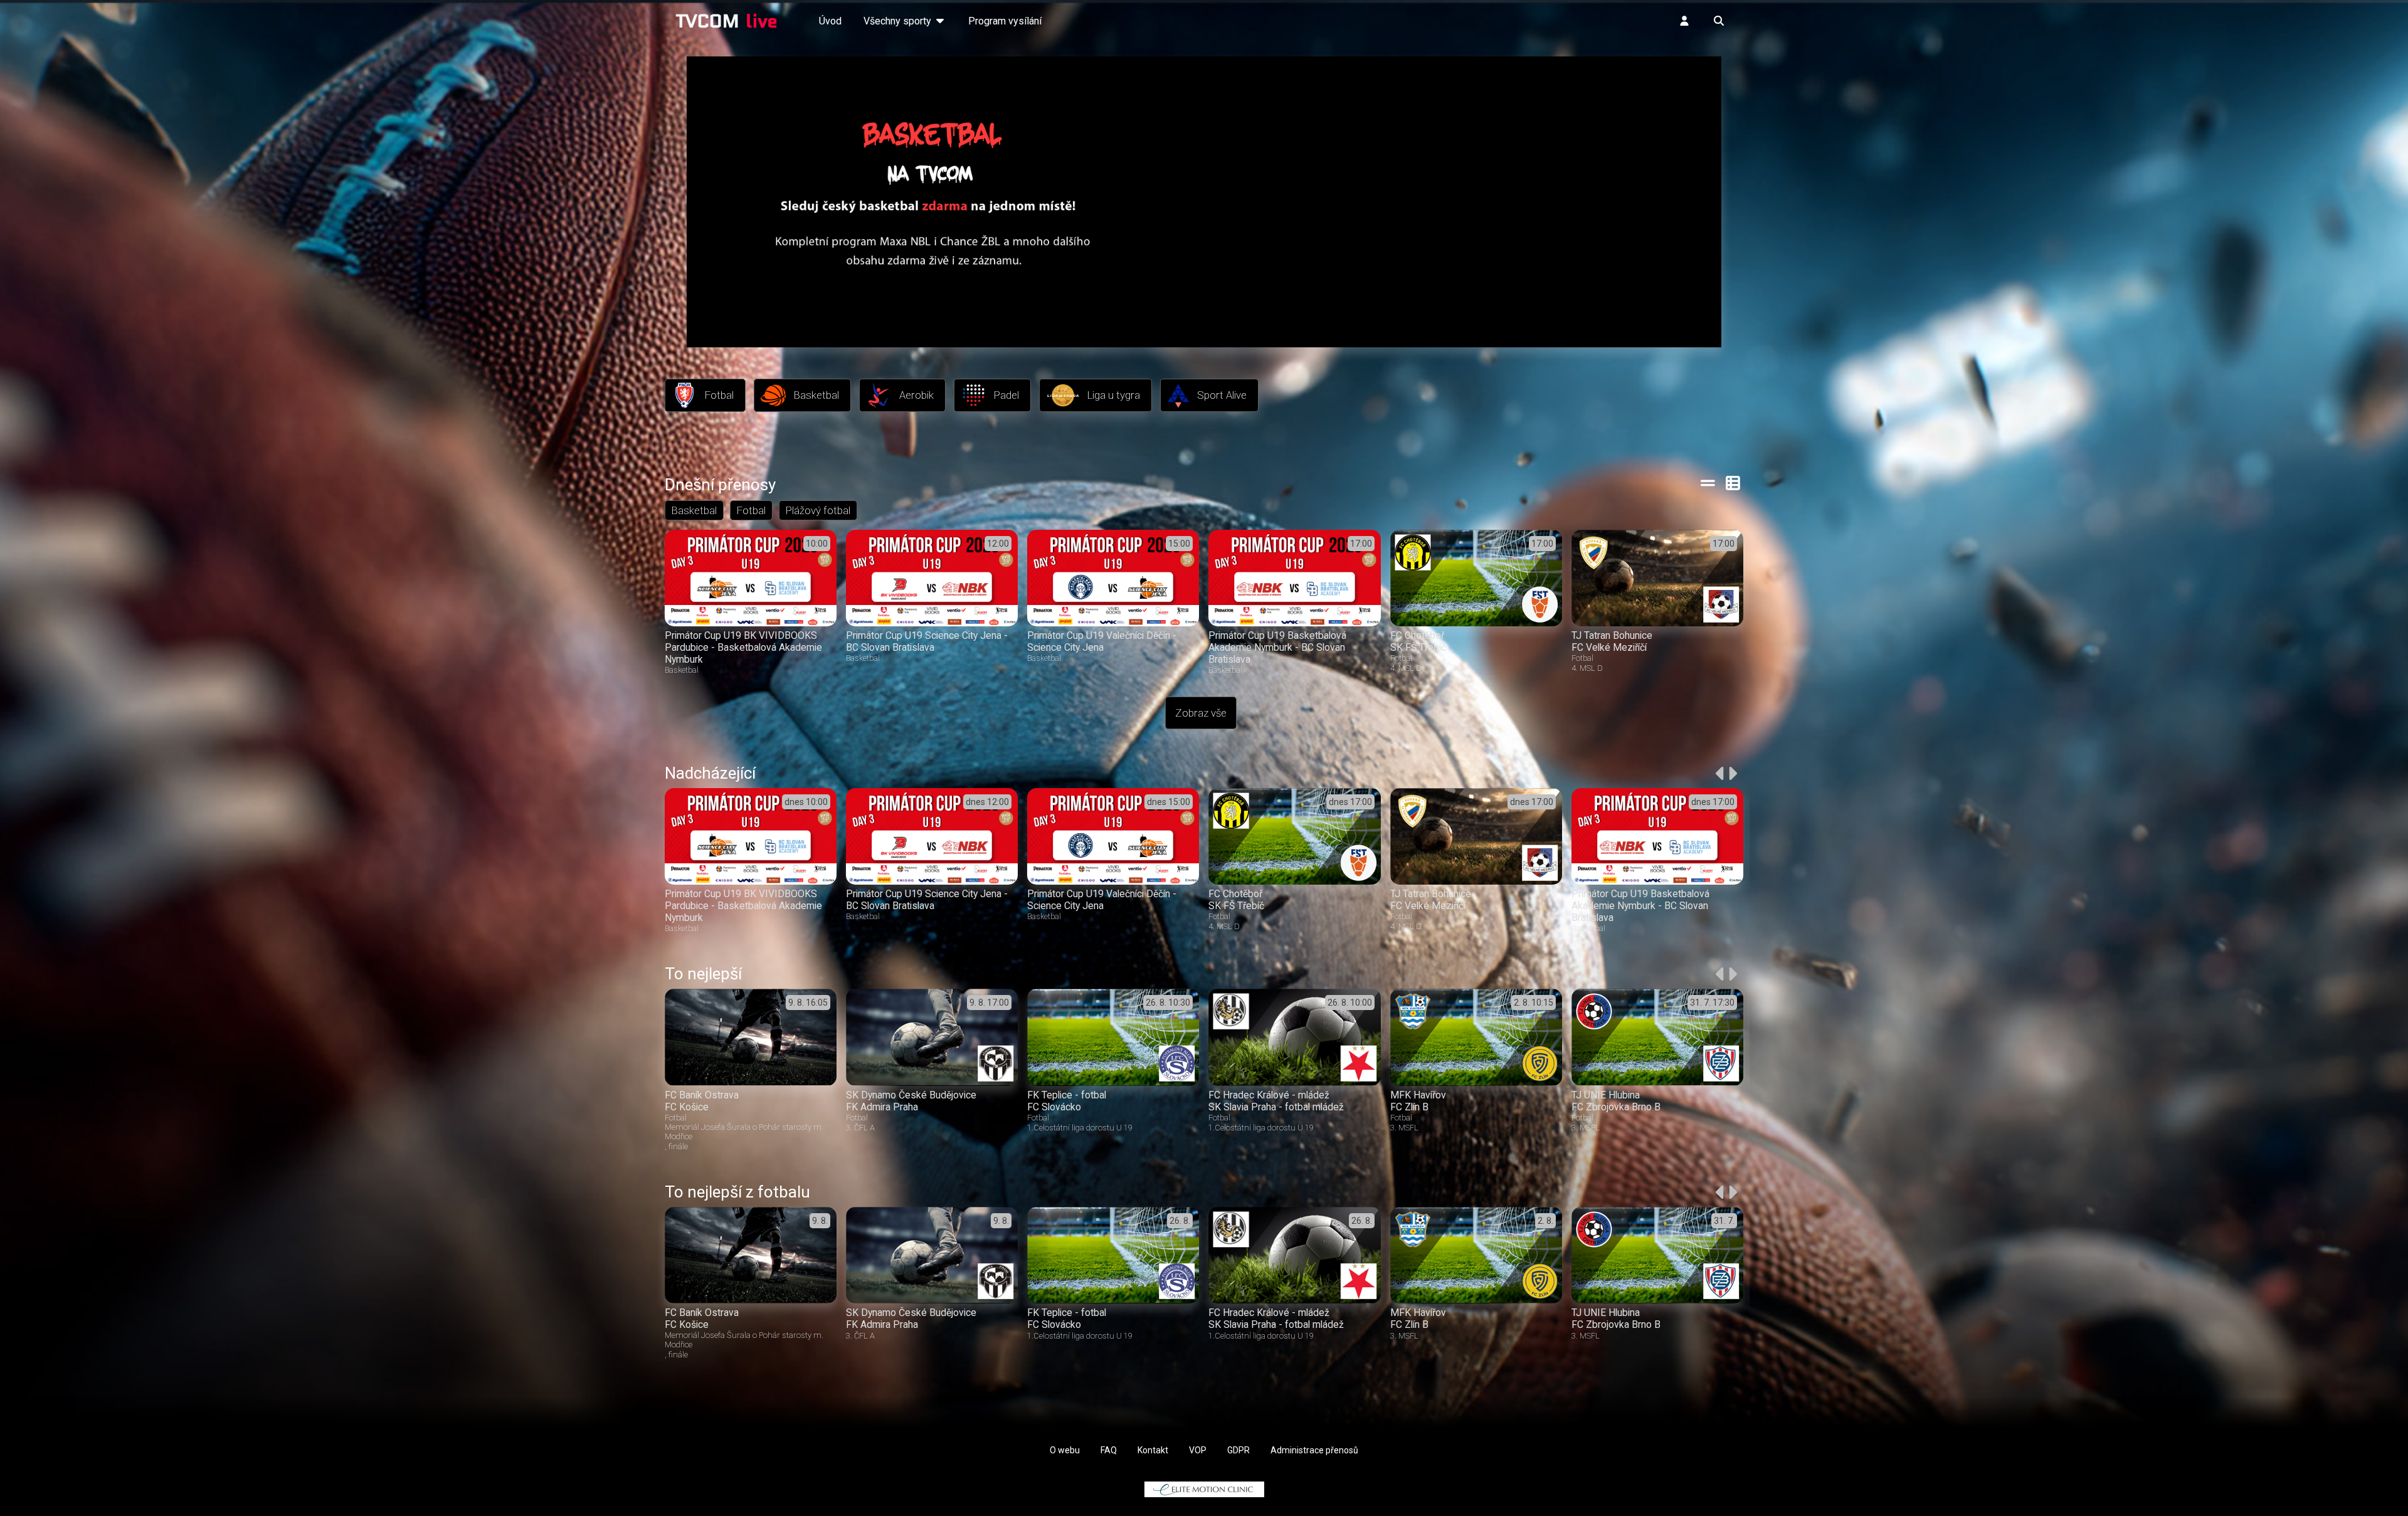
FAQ (1109, 1450)
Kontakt (1153, 1450)
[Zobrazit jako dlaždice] (1734, 483)
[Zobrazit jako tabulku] (1708, 483)
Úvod (830, 21)
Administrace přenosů (1314, 1450)
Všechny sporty (899, 21)
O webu (1065, 1450)
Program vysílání (1005, 21)
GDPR (1238, 1450)
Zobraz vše (1201, 713)
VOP (1198, 1450)
